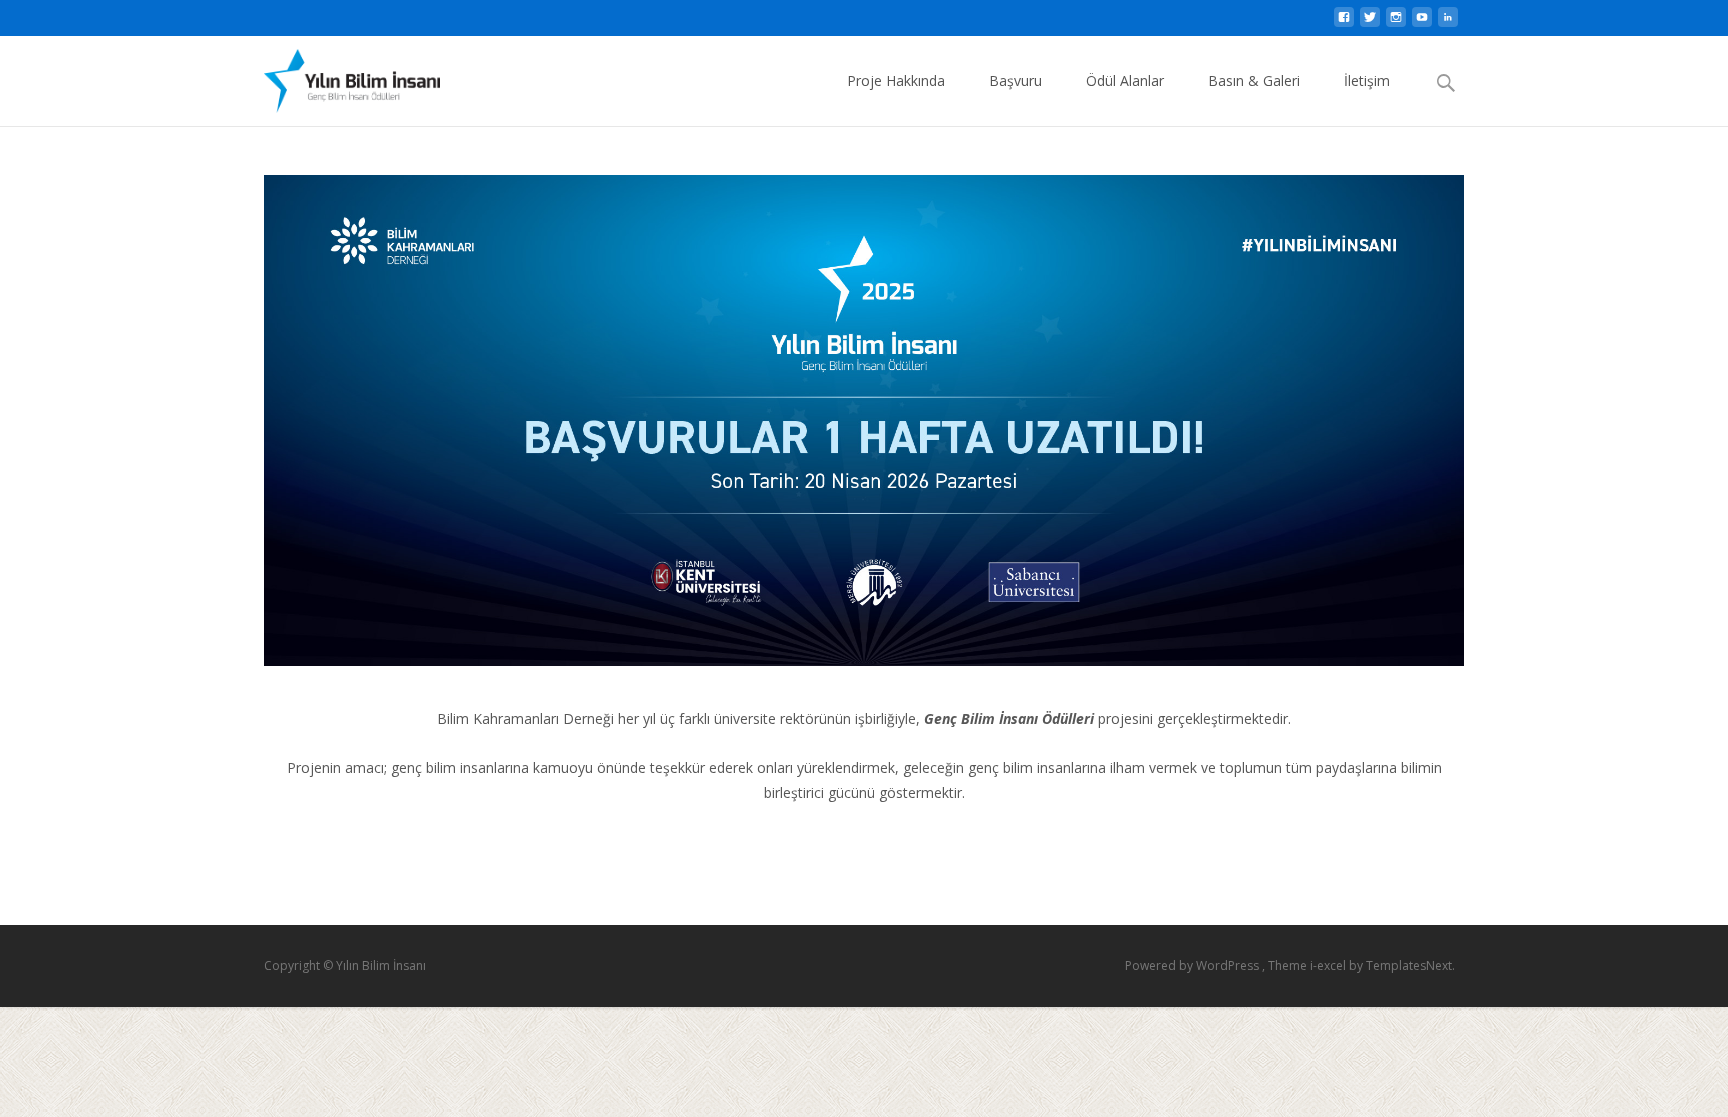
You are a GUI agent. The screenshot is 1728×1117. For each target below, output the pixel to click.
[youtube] (1422, 22)
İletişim (1367, 80)
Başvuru (1015, 80)
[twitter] (1370, 22)
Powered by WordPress (1193, 965)
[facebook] (1344, 22)
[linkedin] (1448, 22)
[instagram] (1396, 22)
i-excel (1329, 965)
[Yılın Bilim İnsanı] (336, 76)
